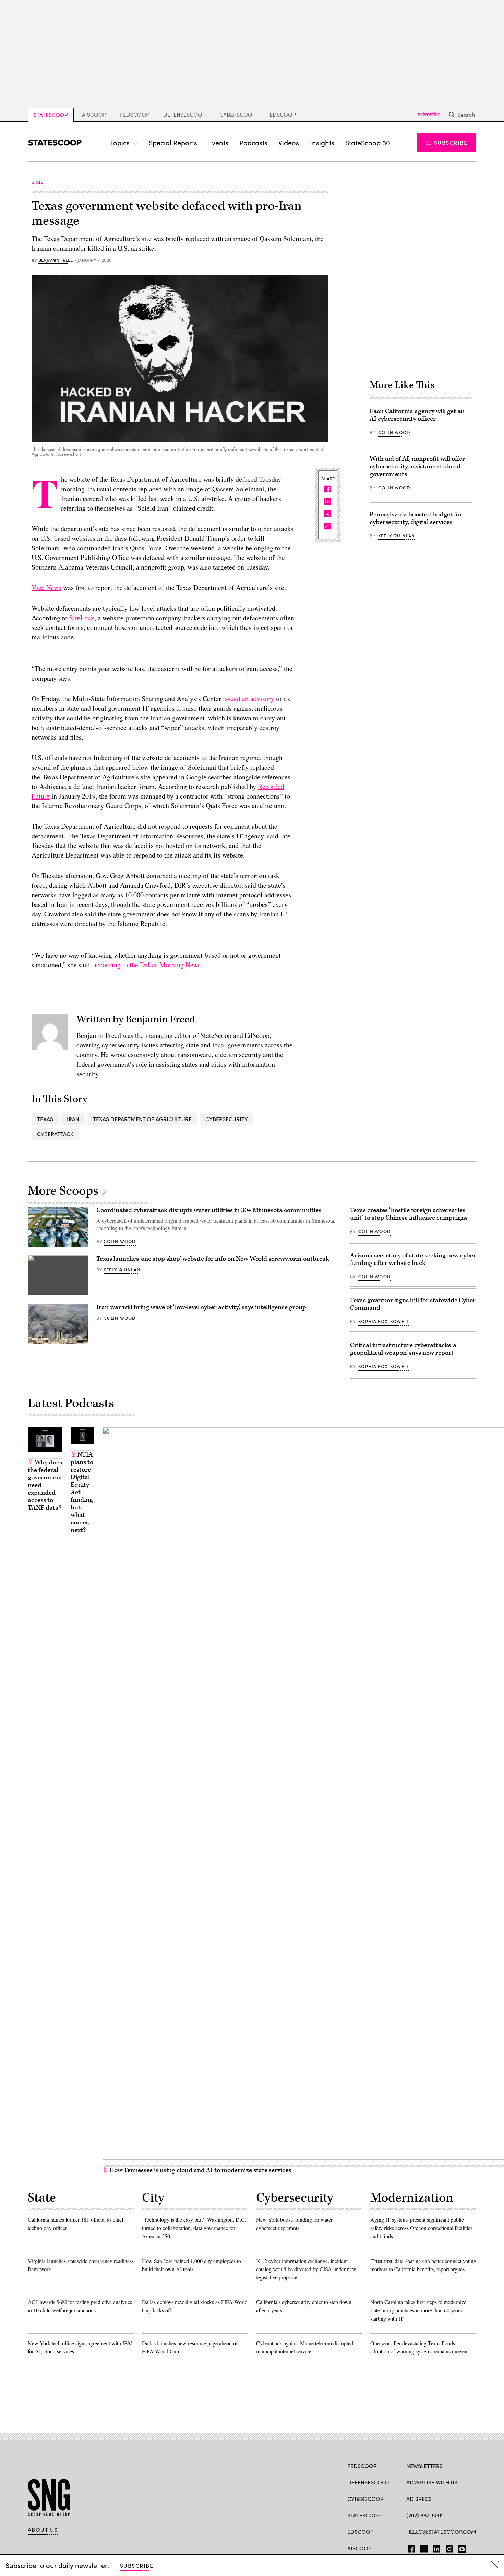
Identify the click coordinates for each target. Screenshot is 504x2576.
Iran (73, 1119)
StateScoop (51, 115)
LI (434, 2548)
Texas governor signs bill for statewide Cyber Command (413, 1304)
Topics (120, 142)
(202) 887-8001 (425, 2515)
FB (410, 2548)
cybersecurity (227, 1119)
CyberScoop (238, 114)
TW (423, 2548)
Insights (322, 142)
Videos (289, 142)
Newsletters (424, 2466)
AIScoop (94, 114)
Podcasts (253, 142)
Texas (45, 1119)
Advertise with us (432, 2482)
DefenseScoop (184, 114)
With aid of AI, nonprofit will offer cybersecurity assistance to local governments (417, 466)
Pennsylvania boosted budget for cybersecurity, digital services (416, 518)
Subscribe (451, 142)
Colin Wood (394, 432)
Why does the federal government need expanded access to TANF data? (45, 1485)
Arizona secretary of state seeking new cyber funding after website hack (413, 1259)
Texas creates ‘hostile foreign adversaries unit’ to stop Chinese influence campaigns (409, 1214)
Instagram (449, 2548)
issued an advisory (249, 699)
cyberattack (55, 1134)
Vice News (46, 588)
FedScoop (135, 114)
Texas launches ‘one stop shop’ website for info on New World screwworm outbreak (213, 1259)
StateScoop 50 (368, 142)
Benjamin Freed (56, 260)
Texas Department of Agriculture (142, 1119)
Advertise (429, 114)
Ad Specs (419, 2499)
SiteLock (82, 618)
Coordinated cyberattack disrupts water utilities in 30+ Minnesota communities (209, 1210)
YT (460, 2548)
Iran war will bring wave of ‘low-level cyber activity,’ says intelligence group (201, 1307)
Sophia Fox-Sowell (384, 1321)
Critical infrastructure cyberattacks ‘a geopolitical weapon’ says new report (403, 1349)
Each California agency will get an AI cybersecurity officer (417, 415)
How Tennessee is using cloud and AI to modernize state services (200, 2170)
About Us (43, 2530)
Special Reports (173, 142)
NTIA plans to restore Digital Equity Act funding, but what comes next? (82, 1492)
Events (218, 142)
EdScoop (283, 114)
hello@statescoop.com (441, 2532)
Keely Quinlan (397, 536)
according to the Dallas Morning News (147, 965)
